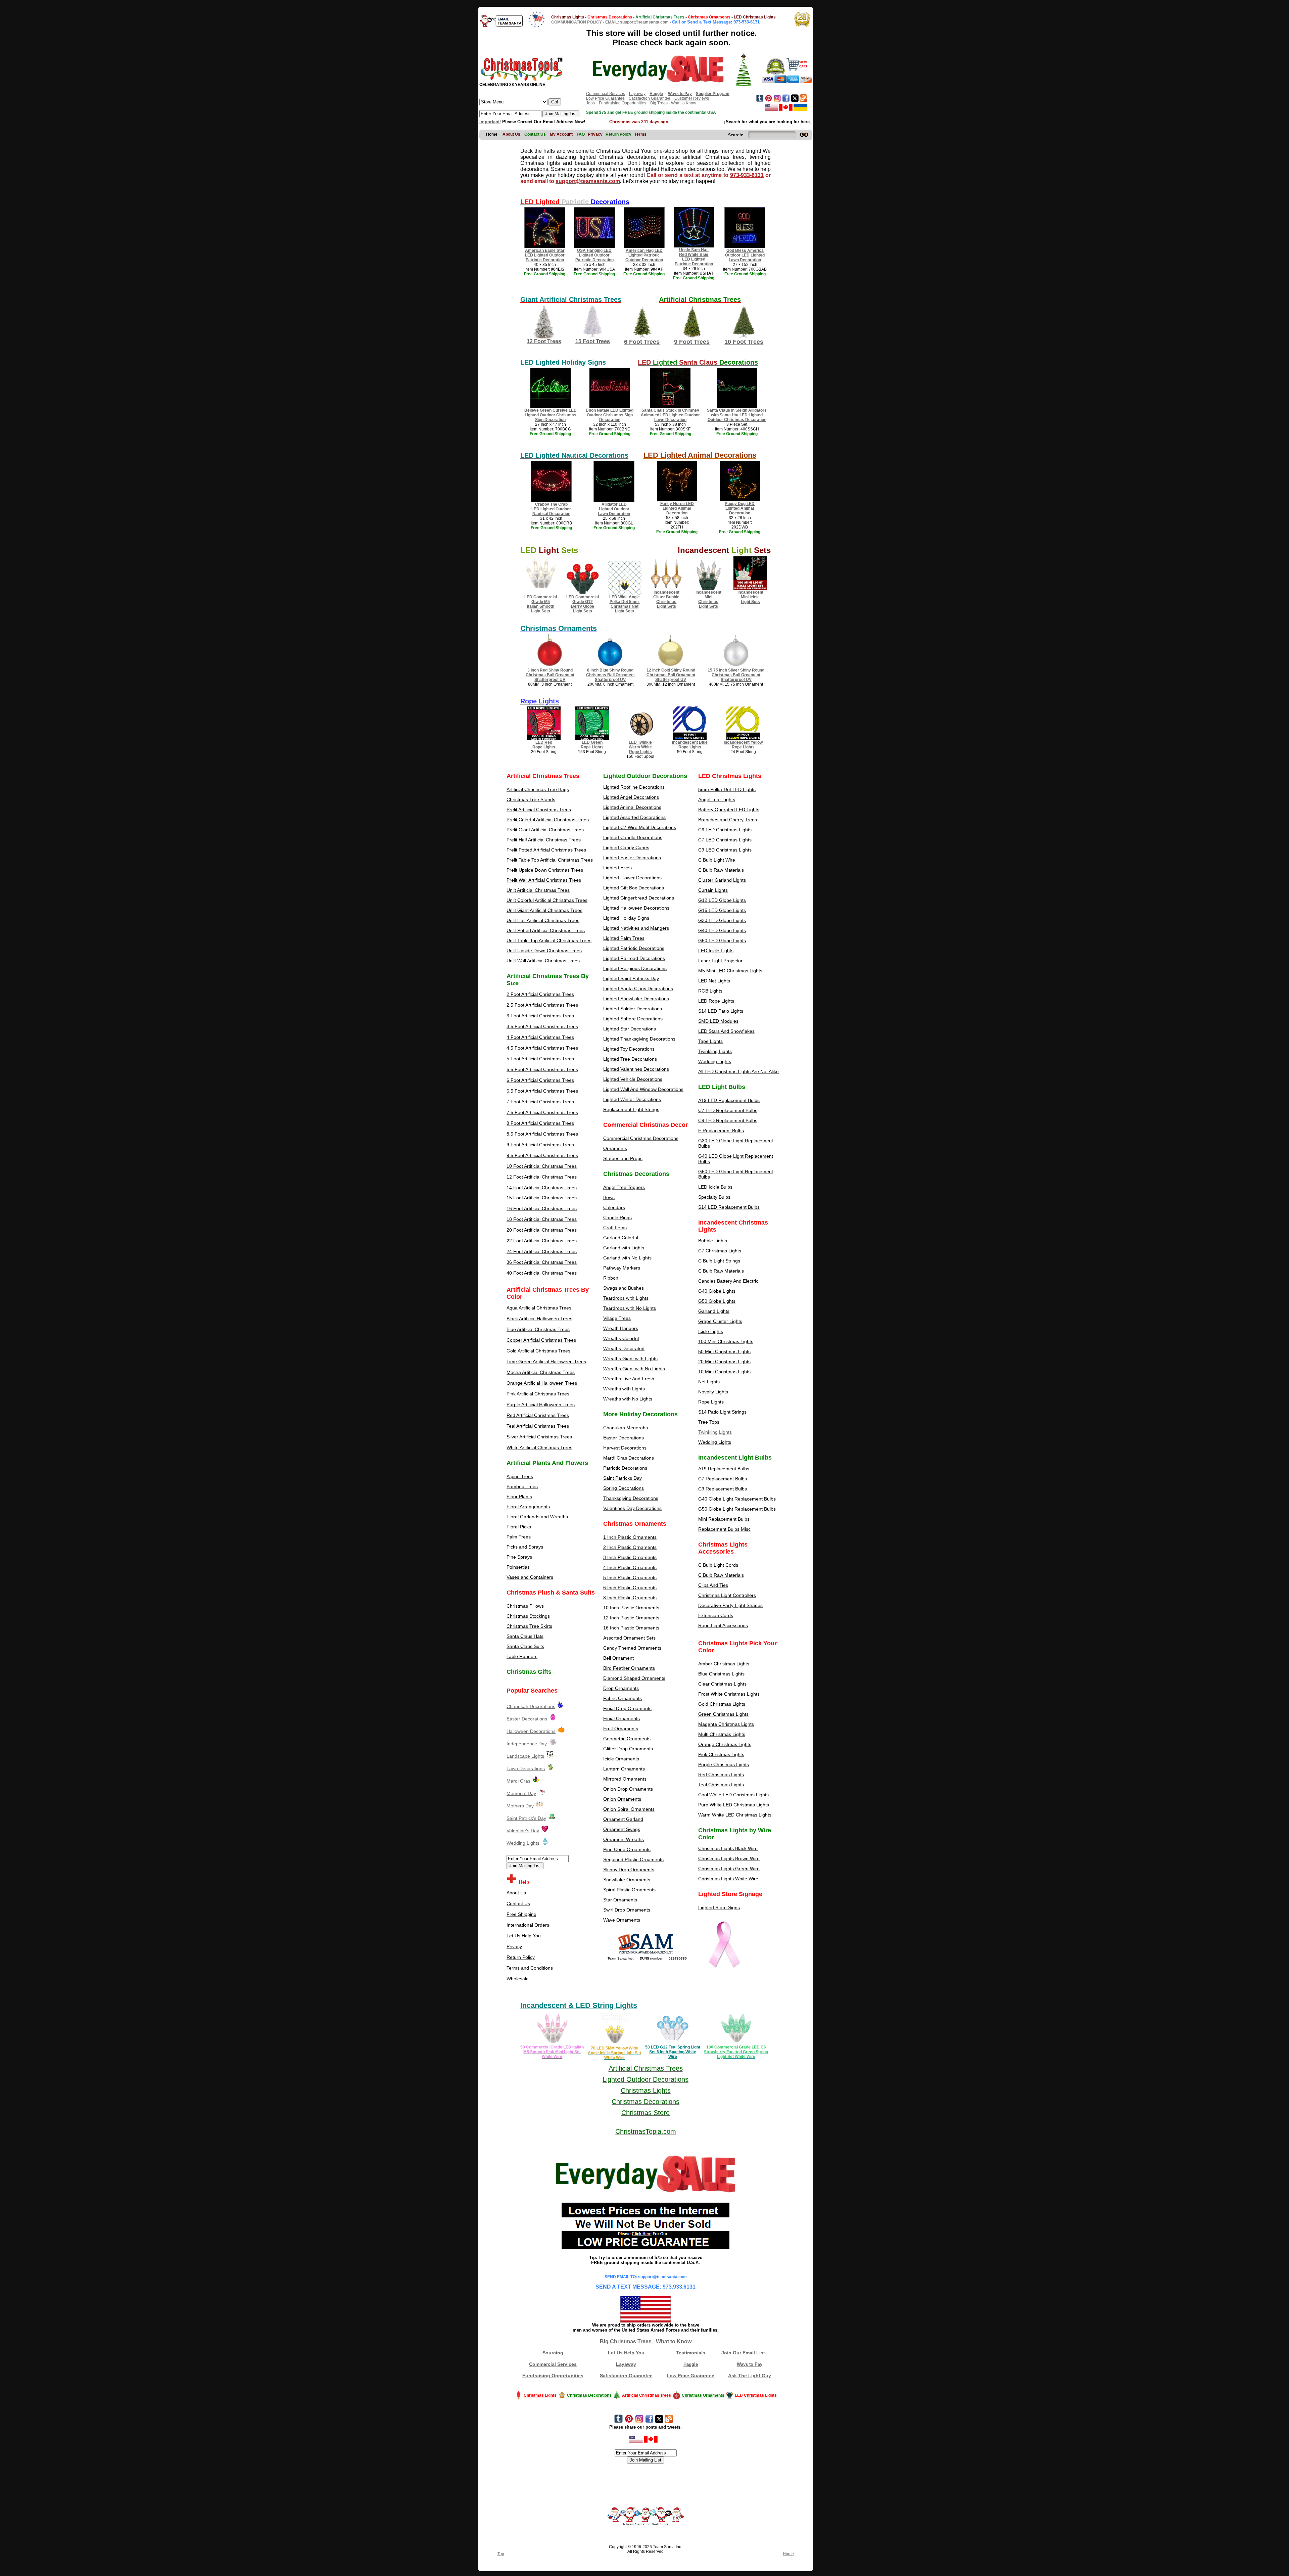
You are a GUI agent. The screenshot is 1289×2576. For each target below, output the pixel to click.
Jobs (590, 103)
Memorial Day (521, 1793)
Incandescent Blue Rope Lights (690, 745)
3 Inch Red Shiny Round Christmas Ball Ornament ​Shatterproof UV (550, 675)
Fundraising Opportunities (623, 103)
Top (501, 2554)
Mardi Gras (518, 1781)
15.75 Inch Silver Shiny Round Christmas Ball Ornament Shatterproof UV (736, 675)
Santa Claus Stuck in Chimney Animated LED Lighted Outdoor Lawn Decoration (670, 415)
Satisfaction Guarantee (650, 98)
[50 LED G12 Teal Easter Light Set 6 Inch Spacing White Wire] (673, 2043)
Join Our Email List (743, 2353)
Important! (490, 122)
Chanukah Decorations (531, 1706)
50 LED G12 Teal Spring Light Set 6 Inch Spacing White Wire (673, 2052)
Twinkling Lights (715, 1432)
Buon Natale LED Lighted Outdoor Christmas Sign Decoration (610, 415)
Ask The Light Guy (750, 2376)
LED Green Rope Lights (592, 745)
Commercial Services (606, 94)
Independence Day (527, 1744)
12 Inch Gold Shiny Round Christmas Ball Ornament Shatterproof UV (671, 675)
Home (788, 2554)
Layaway (637, 94)
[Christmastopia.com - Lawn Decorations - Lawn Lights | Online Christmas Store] (551, 1768)
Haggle (691, 2364)
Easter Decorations (527, 1719)
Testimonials (691, 2353)
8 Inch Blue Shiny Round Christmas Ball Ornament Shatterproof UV (610, 675)
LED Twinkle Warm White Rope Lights (640, 747)
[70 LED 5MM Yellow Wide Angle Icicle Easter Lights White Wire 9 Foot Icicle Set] (615, 2043)
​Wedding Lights (523, 1843)
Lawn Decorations (526, 1768)
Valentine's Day (523, 1831)
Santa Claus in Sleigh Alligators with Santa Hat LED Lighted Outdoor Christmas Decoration (737, 415)
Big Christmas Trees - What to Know (646, 2341)
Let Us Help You (626, 2353)
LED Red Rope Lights (544, 745)
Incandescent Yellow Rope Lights (743, 745)
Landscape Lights (525, 1756)
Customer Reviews (692, 98)
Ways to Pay (750, 2364)
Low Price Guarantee (605, 98)
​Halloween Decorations (531, 1731)
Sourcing (553, 2353)
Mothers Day (520, 1806)
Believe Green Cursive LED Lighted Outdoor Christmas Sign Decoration (551, 415)
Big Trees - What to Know (673, 103)
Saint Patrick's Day (526, 1818)
